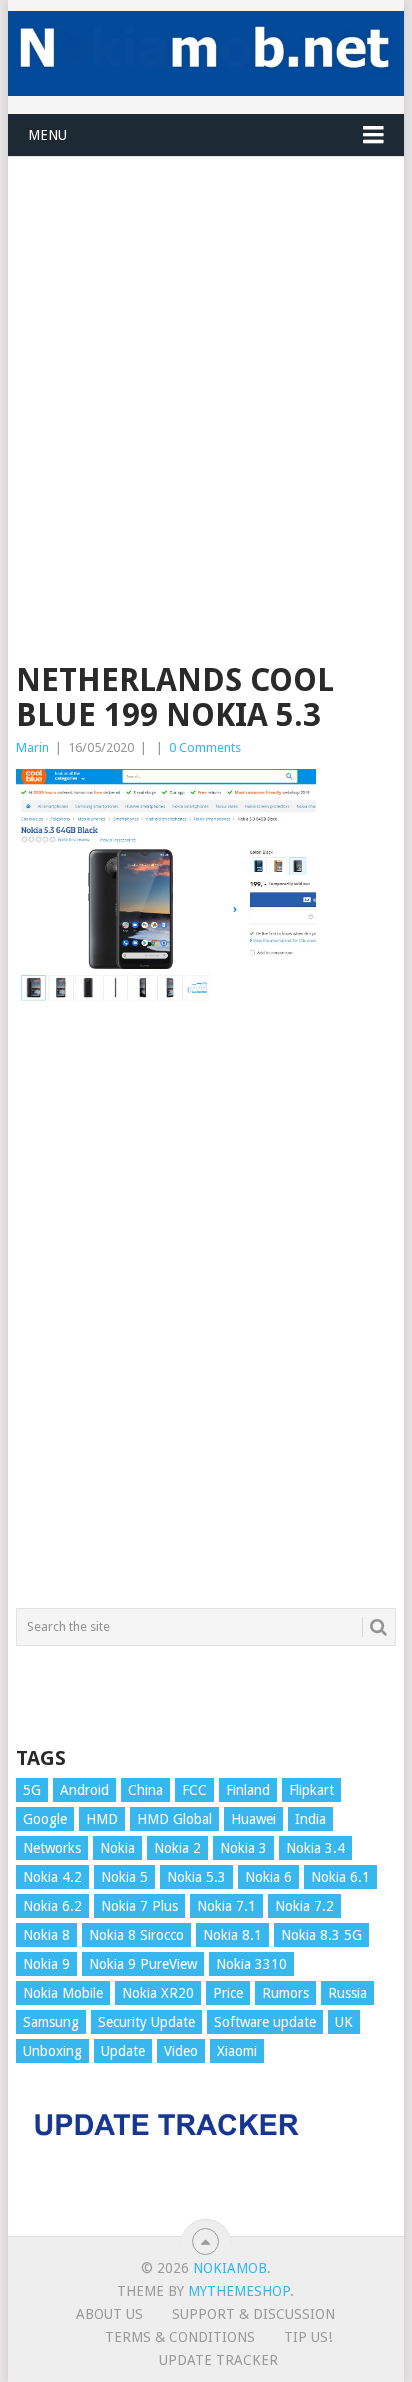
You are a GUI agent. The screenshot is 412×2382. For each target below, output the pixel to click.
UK (344, 2022)
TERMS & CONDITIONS (180, 2337)
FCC (194, 1790)
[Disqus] (206, 1318)
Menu (47, 135)
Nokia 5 (124, 1877)
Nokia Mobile (63, 1993)
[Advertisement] (206, 363)
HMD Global (174, 1819)
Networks (52, 1848)
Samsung (51, 2022)
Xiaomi (237, 2051)
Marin (32, 747)
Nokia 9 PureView (143, 1964)
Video (181, 2051)
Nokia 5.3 (196, 1877)
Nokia (117, 1848)
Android (84, 1790)
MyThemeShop (239, 2291)
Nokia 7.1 (226, 1906)
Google (45, 1819)
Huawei (253, 1819)
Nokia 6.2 (52, 1906)
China (145, 1790)
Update (123, 2051)
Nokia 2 (177, 1848)
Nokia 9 (46, 1964)
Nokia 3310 (251, 1964)
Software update (265, 2022)
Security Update (146, 2022)
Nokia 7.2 (304, 1906)
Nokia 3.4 (315, 1848)
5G (32, 1790)
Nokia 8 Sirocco (136, 1935)
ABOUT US (109, 2314)
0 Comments (205, 747)
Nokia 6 (268, 1877)
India (310, 1819)
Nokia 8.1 (232, 1935)
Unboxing (52, 2051)
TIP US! (308, 2337)
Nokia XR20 (158, 1993)
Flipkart (311, 1790)
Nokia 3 (243, 1848)
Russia (347, 1993)
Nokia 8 (46, 1935)
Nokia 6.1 (340, 1877)
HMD (102, 1819)
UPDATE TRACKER (218, 2360)
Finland (248, 1790)
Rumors (285, 1993)
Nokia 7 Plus (139, 1906)
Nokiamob (230, 2268)
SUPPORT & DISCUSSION (253, 2314)
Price (228, 1993)
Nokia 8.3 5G (321, 1935)
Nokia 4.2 (52, 1877)
